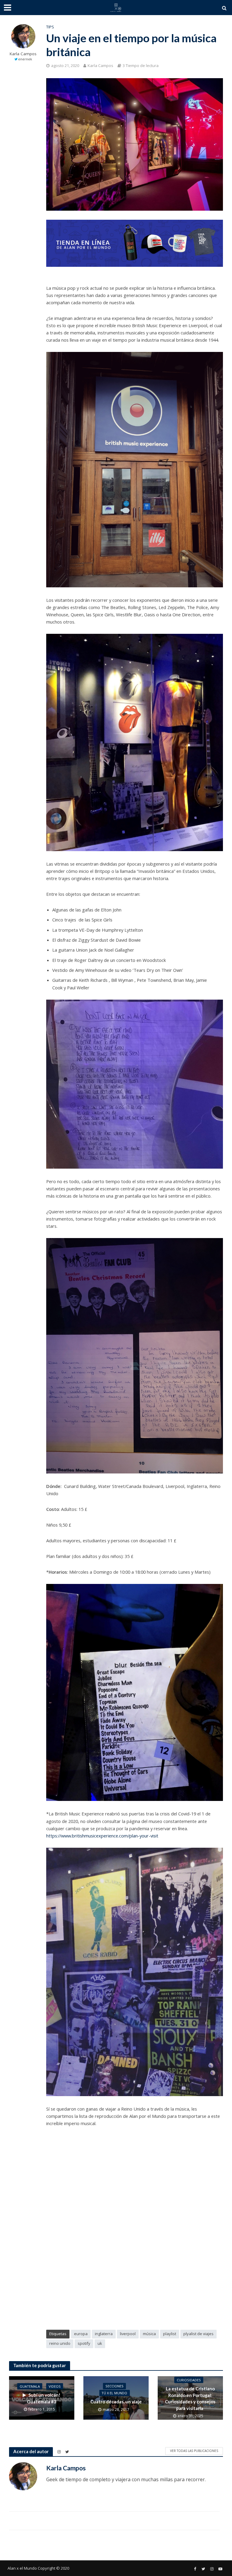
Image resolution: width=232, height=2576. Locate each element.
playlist (170, 2334)
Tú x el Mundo (114, 2393)
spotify (84, 2343)
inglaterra (104, 2334)
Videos (55, 2386)
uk (100, 2343)
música (149, 2334)
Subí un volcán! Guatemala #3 (44, 2398)
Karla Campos (23, 54)
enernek (25, 59)
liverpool (128, 2334)
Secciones (114, 2386)
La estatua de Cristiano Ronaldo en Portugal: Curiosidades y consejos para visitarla (190, 2398)
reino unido (60, 2343)
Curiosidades (189, 2380)
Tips (50, 27)
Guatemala (30, 2386)
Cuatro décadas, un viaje (116, 2402)
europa (81, 2334)
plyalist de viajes (198, 2334)
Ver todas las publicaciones (194, 2451)
